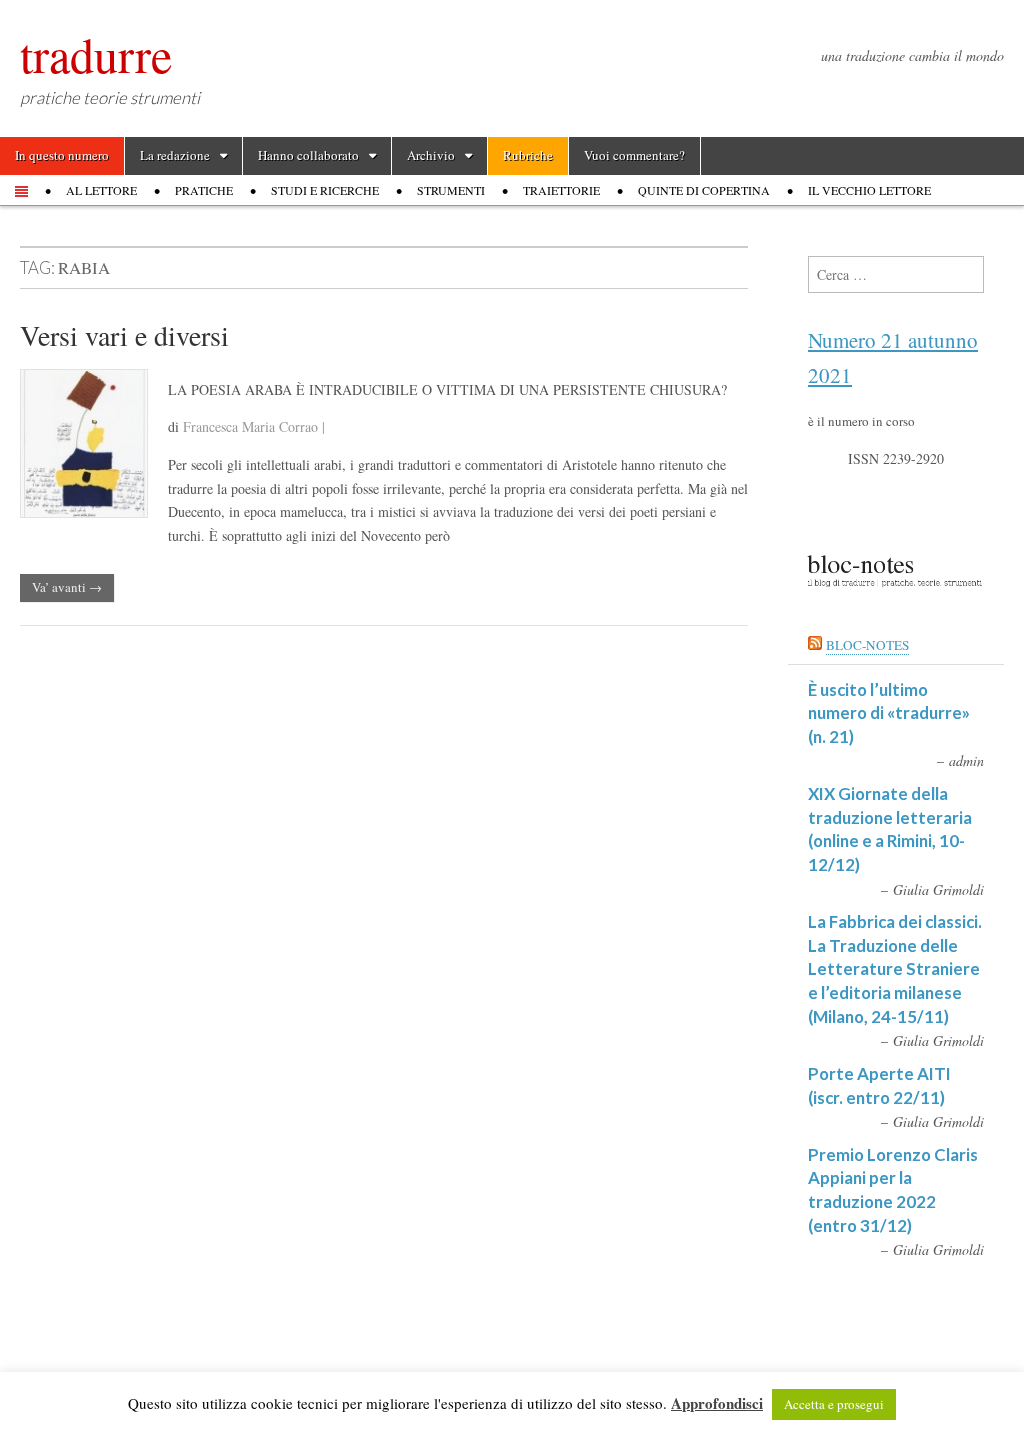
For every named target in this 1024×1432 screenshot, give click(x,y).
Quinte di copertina (704, 190)
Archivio (431, 155)
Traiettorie (561, 190)
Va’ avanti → (67, 587)
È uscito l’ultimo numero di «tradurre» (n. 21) (889, 713)
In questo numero (62, 155)
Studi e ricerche (325, 190)
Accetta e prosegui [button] (834, 1404)
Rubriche (528, 155)
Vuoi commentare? (634, 155)
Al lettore (101, 190)
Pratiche (204, 190)
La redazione (175, 155)
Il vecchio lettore (869, 190)
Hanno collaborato (308, 155)
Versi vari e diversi (124, 335)
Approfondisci (717, 1403)
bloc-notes (867, 645)
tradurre (96, 54)
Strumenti (451, 190)
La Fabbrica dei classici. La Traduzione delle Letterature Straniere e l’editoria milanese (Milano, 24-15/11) (895, 969)
